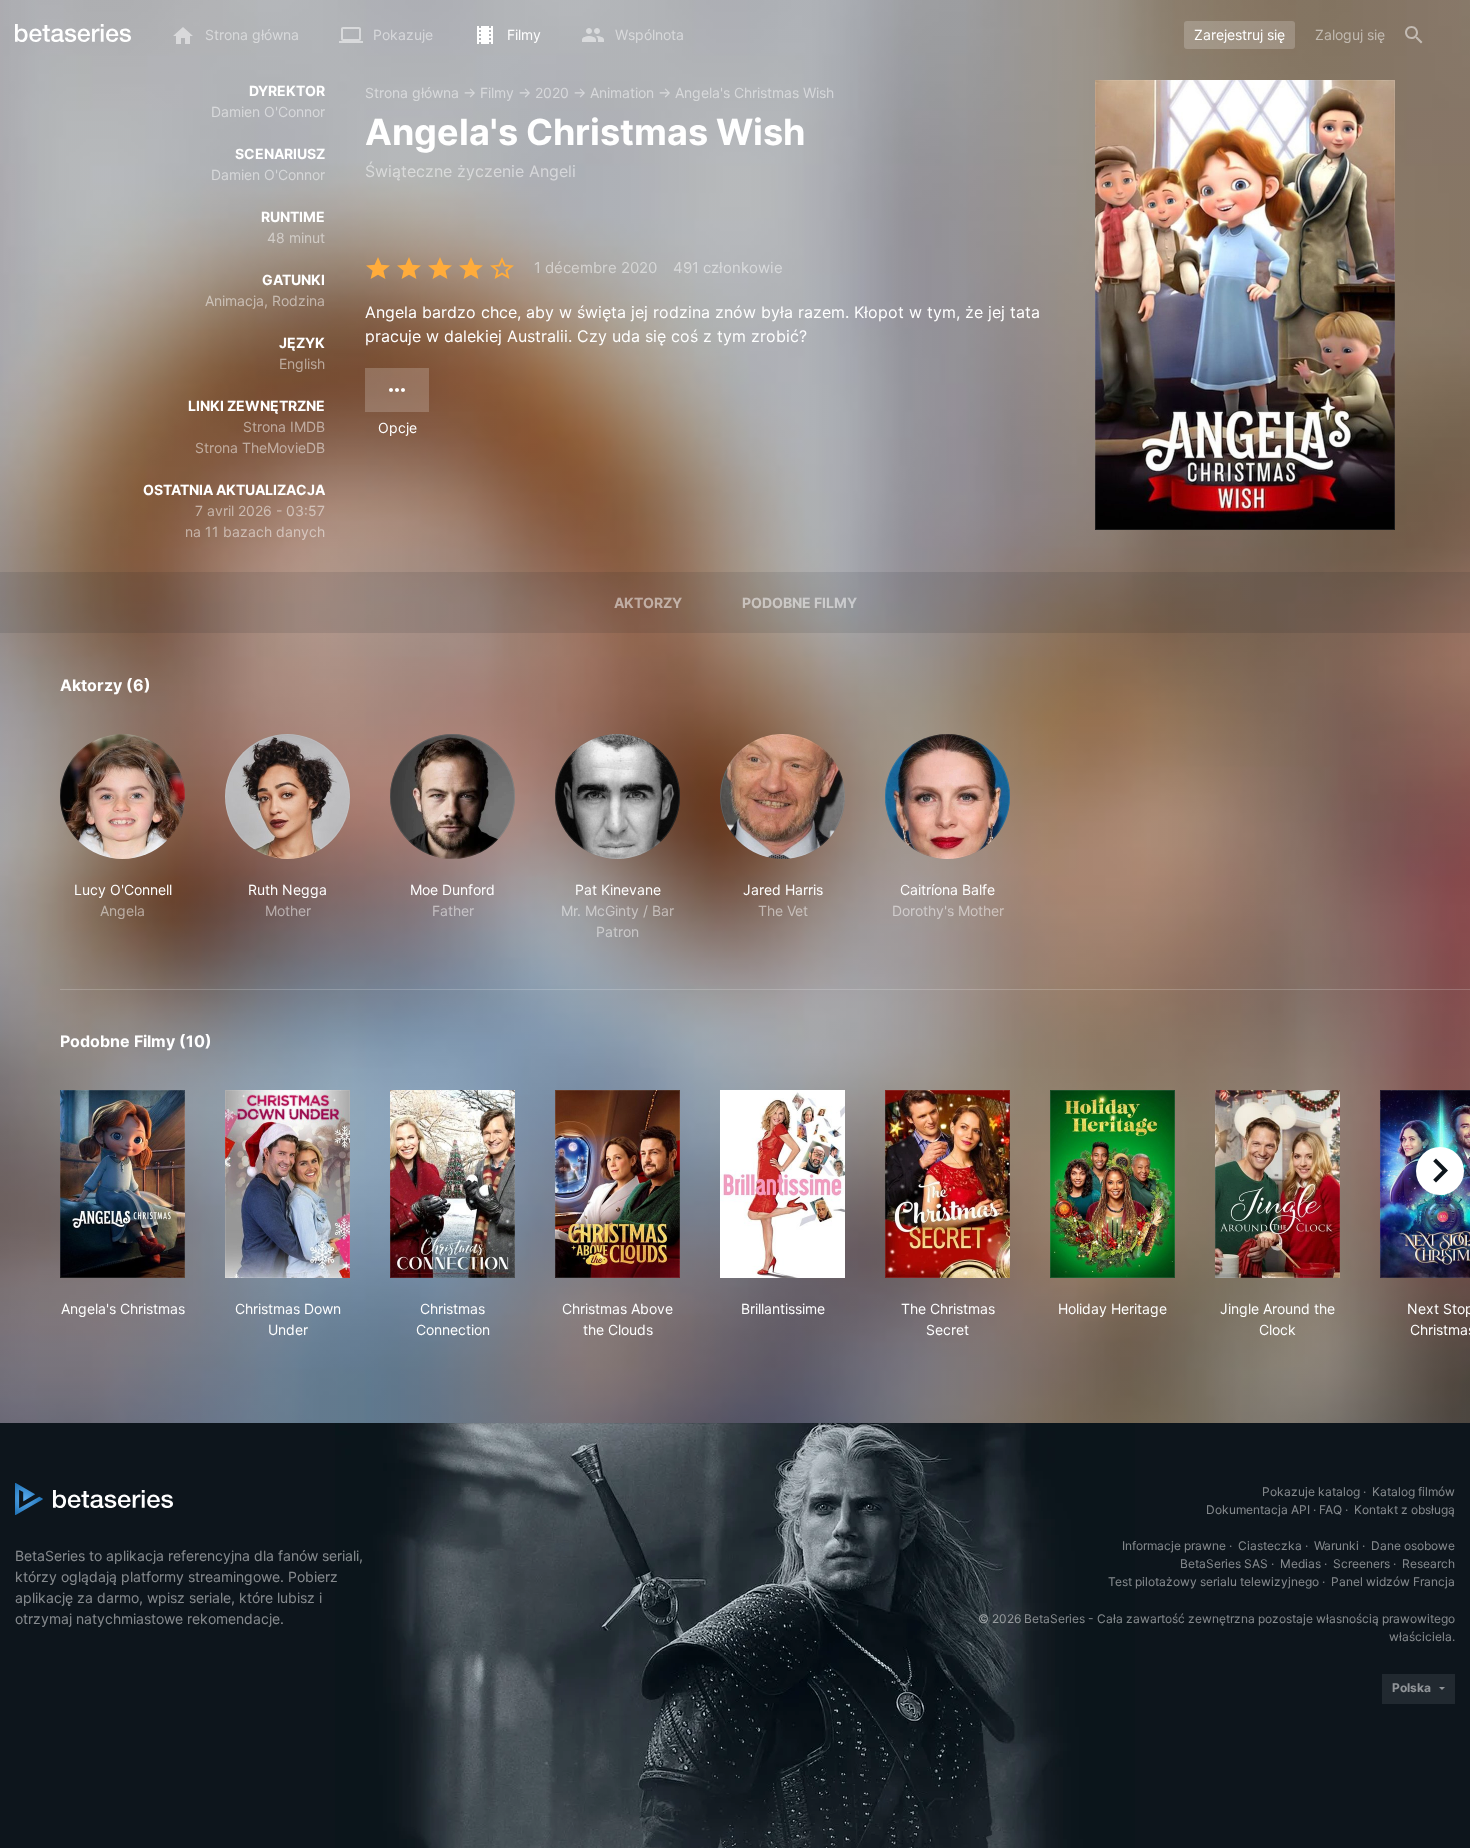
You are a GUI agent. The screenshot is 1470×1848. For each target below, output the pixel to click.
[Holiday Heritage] (1112, 1184)
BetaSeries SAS (1224, 1563)
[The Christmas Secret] (947, 1184)
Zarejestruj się (1239, 34)
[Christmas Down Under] (287, 1184)
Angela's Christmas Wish (754, 92)
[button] (122, 838)
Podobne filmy (799, 602)
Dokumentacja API (1258, 1509)
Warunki (1336, 1545)
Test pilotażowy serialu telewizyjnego (1213, 1581)
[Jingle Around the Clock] (1277, 1184)
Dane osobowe (1413, 1545)
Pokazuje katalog (1311, 1491)
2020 (552, 92)
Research (1428, 1563)
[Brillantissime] (782, 1184)
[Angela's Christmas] (122, 1184)
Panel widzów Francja (1393, 1581)
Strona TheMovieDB (260, 447)
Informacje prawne (1174, 1545)
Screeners (1361, 1563)
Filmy (497, 92)
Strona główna (412, 92)
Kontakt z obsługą (1404, 1509)
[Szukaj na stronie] (1414, 35)
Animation (622, 92)
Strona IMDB (284, 426)
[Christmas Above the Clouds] (617, 1184)
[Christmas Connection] (452, 1184)
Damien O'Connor (268, 111)
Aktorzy (648, 602)
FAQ (1330, 1509)
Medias (1300, 1563)
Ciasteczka (1270, 1545)
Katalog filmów (1413, 1491)
